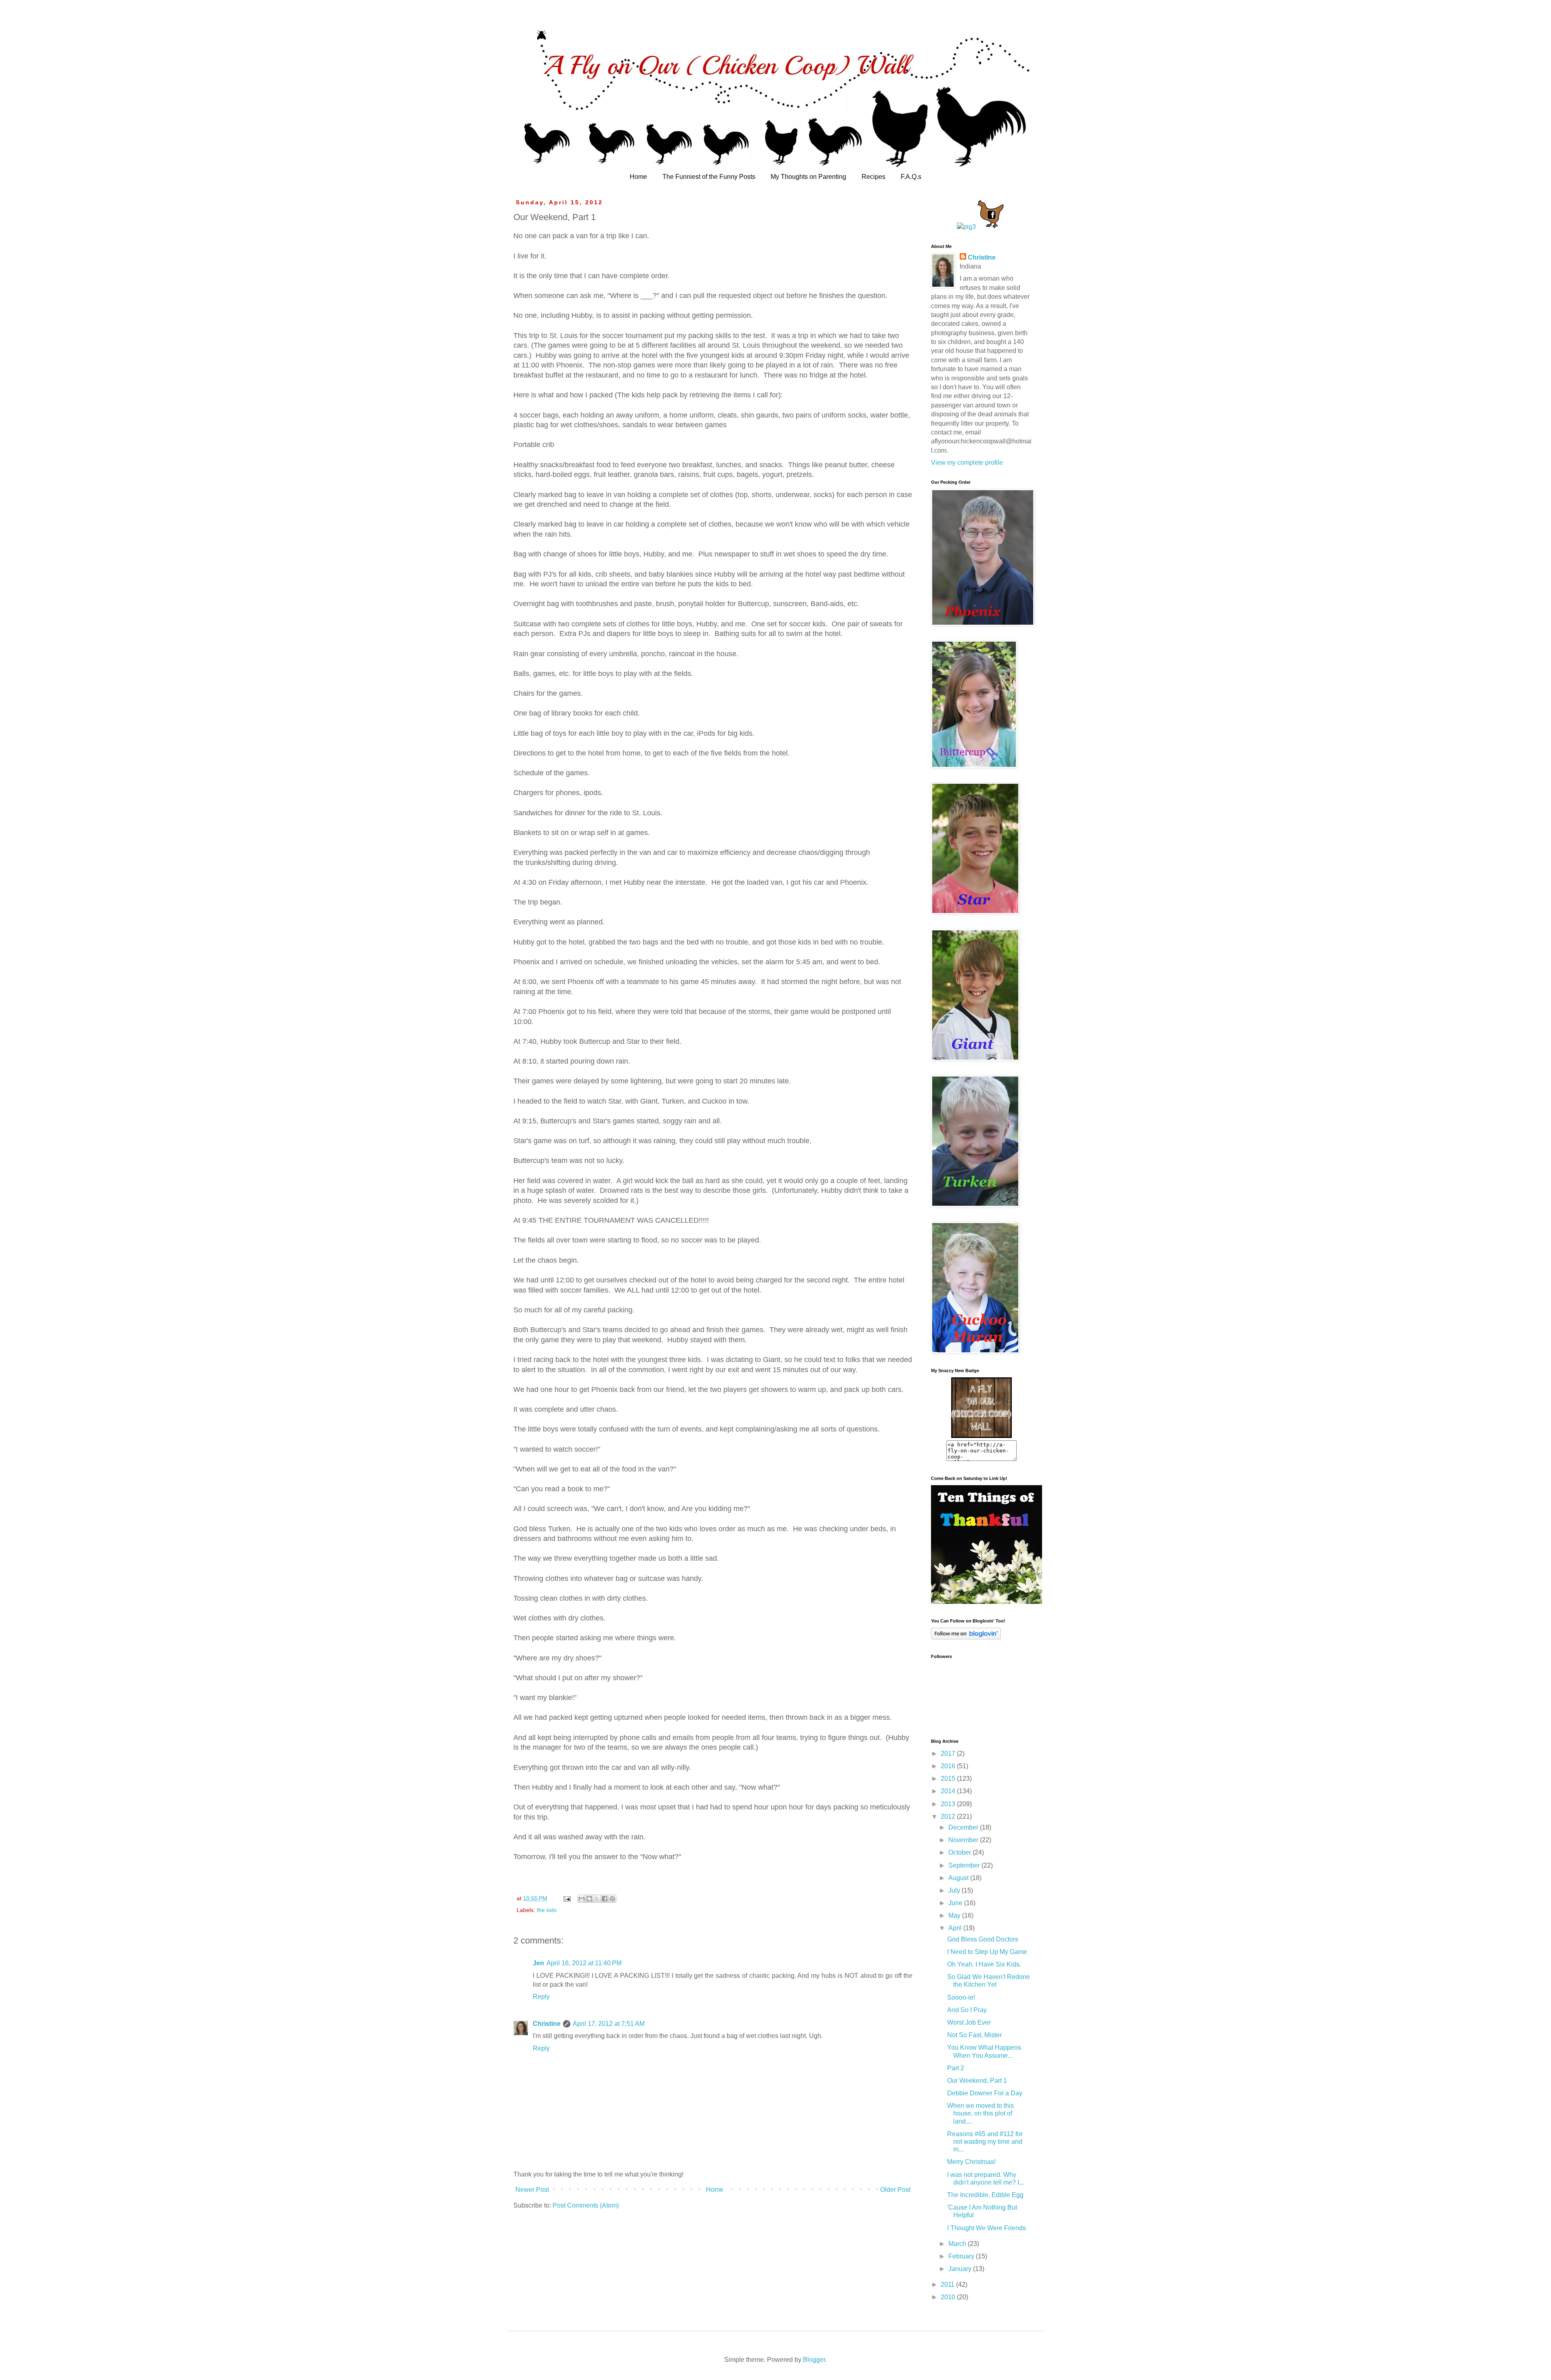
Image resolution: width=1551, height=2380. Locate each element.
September (965, 1865)
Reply (541, 1997)
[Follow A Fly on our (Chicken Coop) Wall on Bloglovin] (966, 1637)
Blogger (814, 2360)
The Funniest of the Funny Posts (709, 177)
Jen (538, 1963)
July (955, 1890)
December (964, 1827)
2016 (949, 1766)
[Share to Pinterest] (612, 1899)
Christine (547, 2024)
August (959, 1878)
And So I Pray (967, 2010)
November (964, 1840)
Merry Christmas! (971, 2162)
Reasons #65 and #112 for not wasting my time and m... (985, 2142)
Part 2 (956, 2068)
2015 (949, 1779)
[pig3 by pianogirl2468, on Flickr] (966, 227)
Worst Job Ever (969, 2022)
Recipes (873, 177)
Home (638, 177)
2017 (949, 1754)
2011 (948, 2285)
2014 (949, 1791)
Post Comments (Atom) (586, 2205)
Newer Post (532, 2190)
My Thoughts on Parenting (808, 177)
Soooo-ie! (961, 1997)
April (956, 1928)
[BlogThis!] (589, 1899)
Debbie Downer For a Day (985, 2093)
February (962, 2256)
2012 (949, 1816)
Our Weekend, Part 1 (977, 2081)
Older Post (895, 2190)
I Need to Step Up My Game (987, 1952)
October (960, 1852)
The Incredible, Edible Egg (985, 2195)
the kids (547, 1910)
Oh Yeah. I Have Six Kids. (984, 1964)
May (955, 1915)
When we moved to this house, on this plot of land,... (980, 2113)
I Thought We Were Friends (987, 2228)
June (956, 1903)
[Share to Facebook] (605, 1899)
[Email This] (582, 1899)
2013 (949, 1804)
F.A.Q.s (911, 177)
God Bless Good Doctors (983, 1939)
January (961, 2269)
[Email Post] (566, 1898)
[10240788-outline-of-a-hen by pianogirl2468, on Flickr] (991, 227)
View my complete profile (967, 463)
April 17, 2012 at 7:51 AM (609, 2024)
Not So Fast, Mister (974, 2035)
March (958, 2244)
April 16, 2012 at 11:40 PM (584, 1963)
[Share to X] (597, 1899)
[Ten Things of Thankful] (987, 1602)
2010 (949, 2297)
